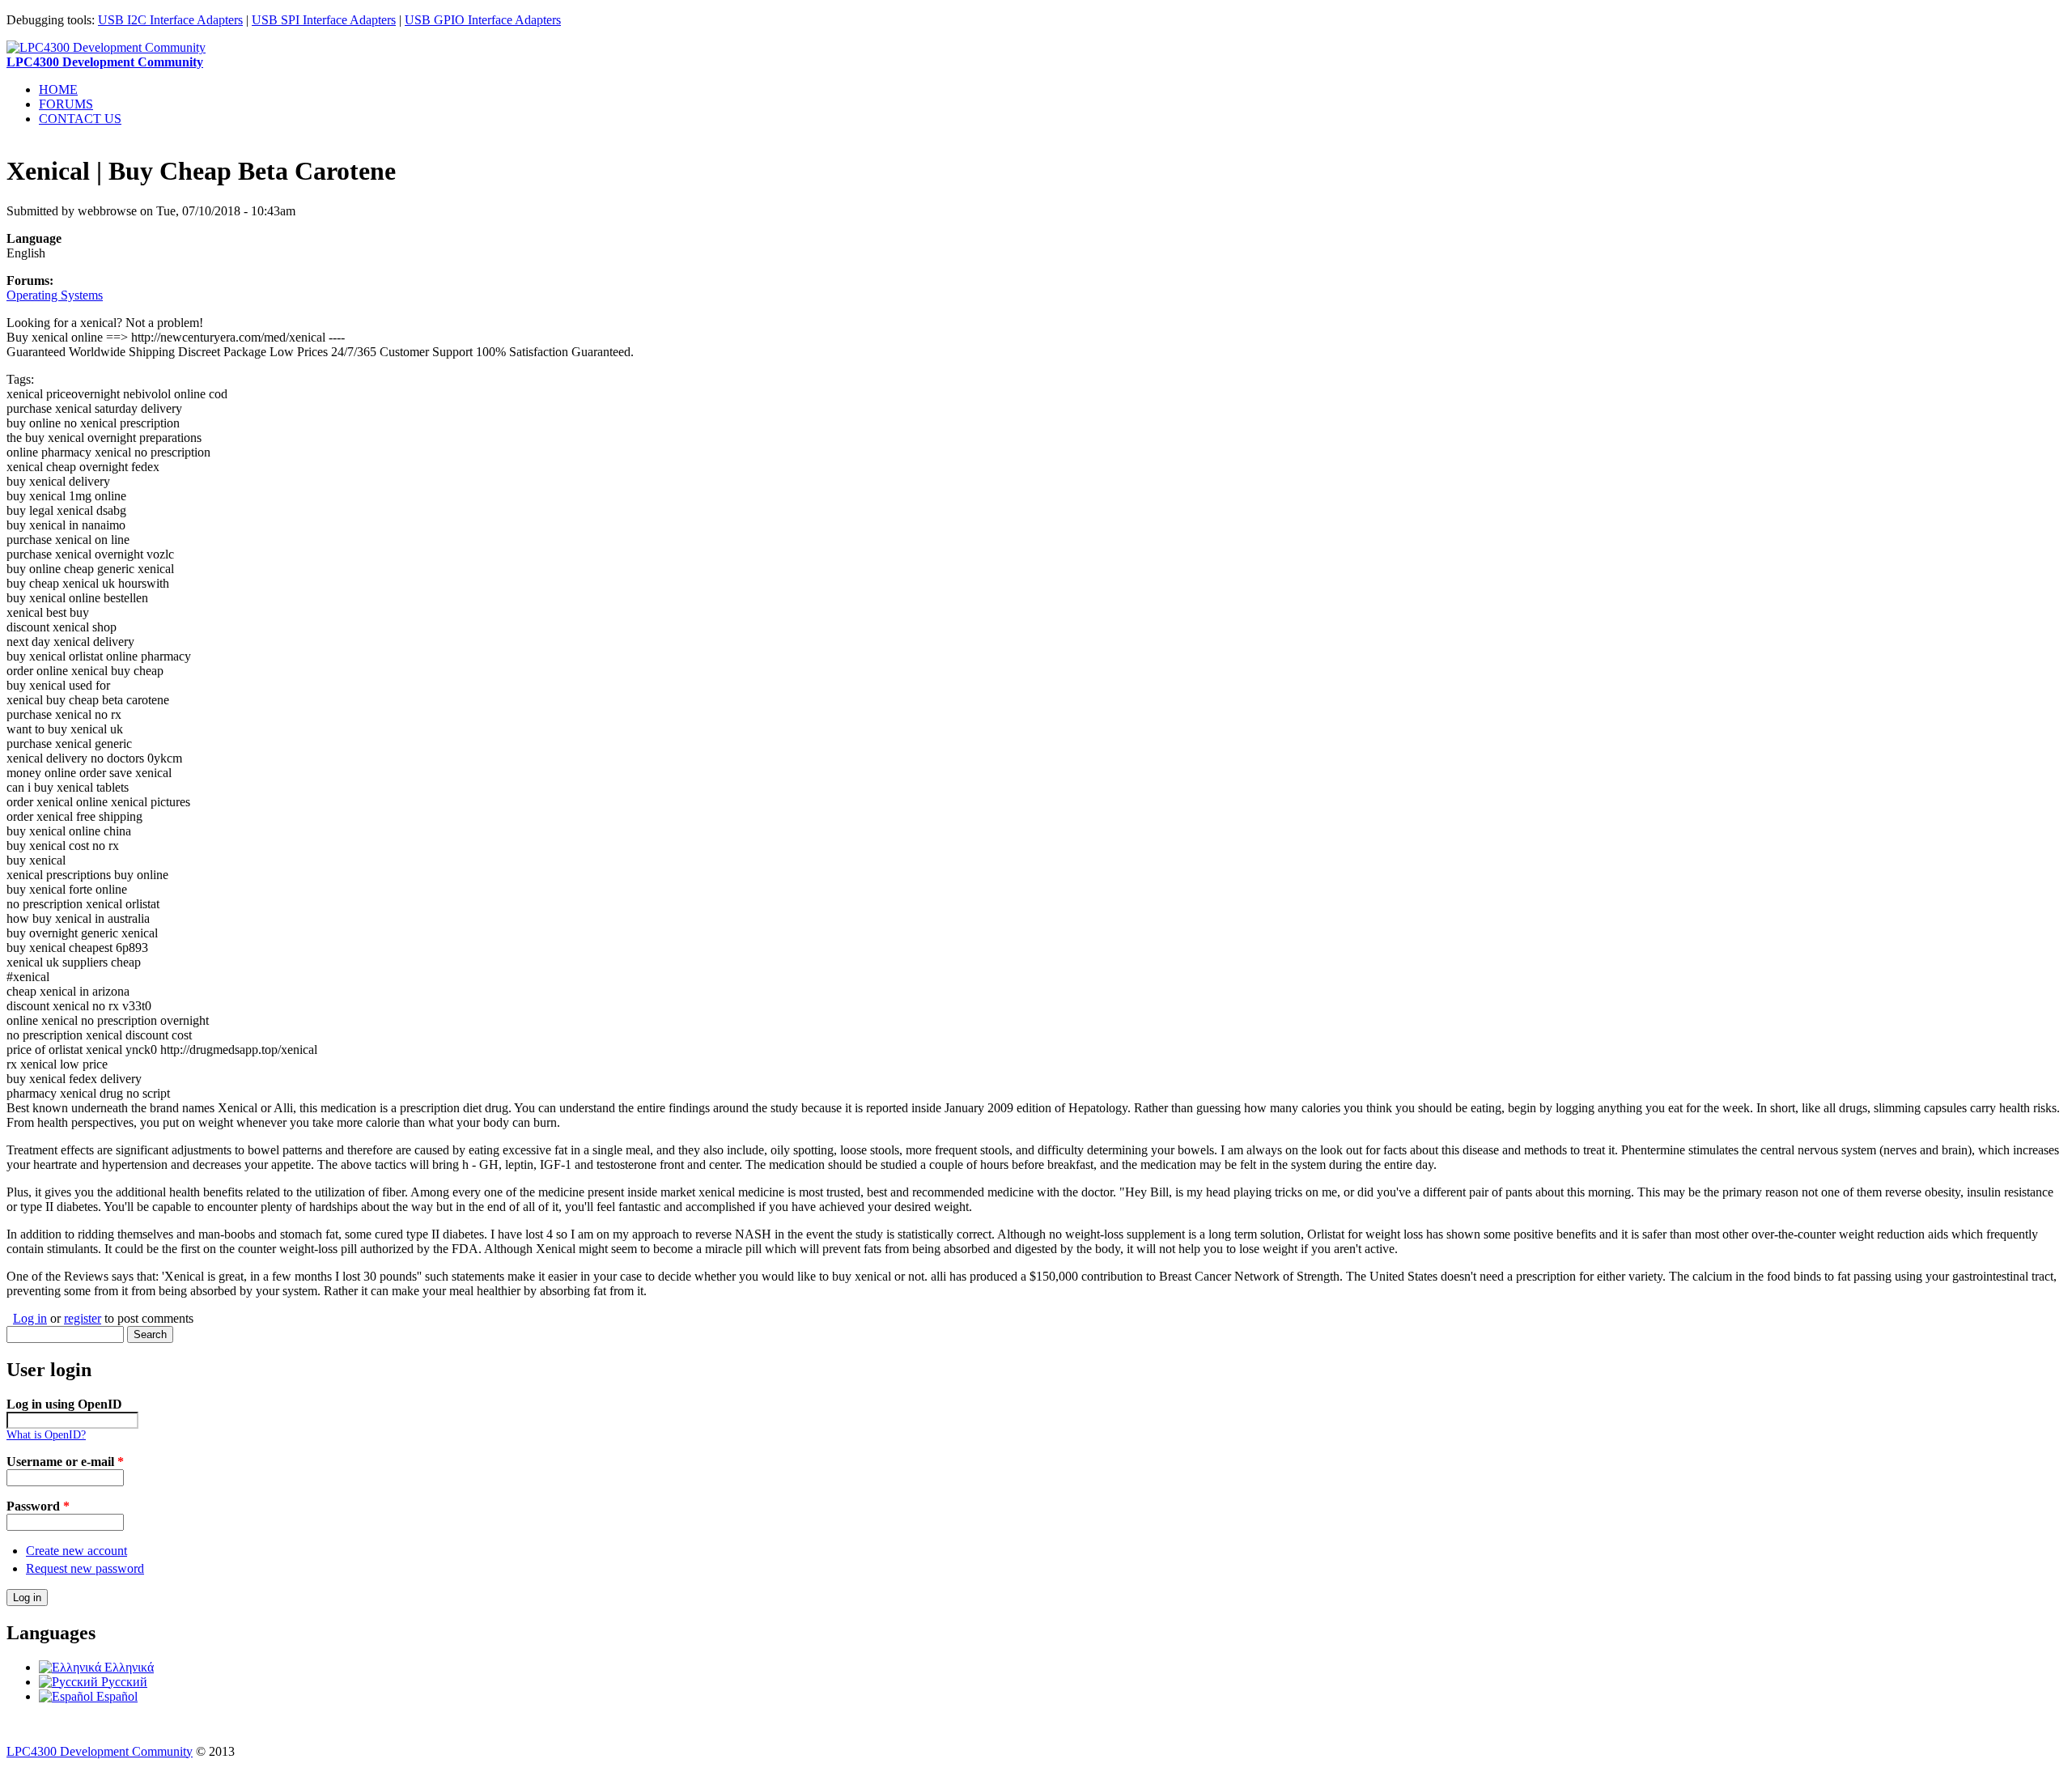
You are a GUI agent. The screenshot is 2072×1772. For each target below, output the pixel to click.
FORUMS (66, 104)
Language (34, 238)
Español (115, 1696)
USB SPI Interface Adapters (324, 20)
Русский (123, 1682)
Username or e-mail (65, 1462)
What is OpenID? (46, 1435)
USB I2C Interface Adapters (170, 20)
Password (38, 1506)
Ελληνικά (127, 1667)
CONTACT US (80, 119)
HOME (58, 89)
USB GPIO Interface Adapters (483, 20)
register (83, 1318)
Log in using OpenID (64, 1404)
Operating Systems (55, 295)
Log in (30, 1318)
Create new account (76, 1551)
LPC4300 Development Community (100, 1751)
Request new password (85, 1568)
